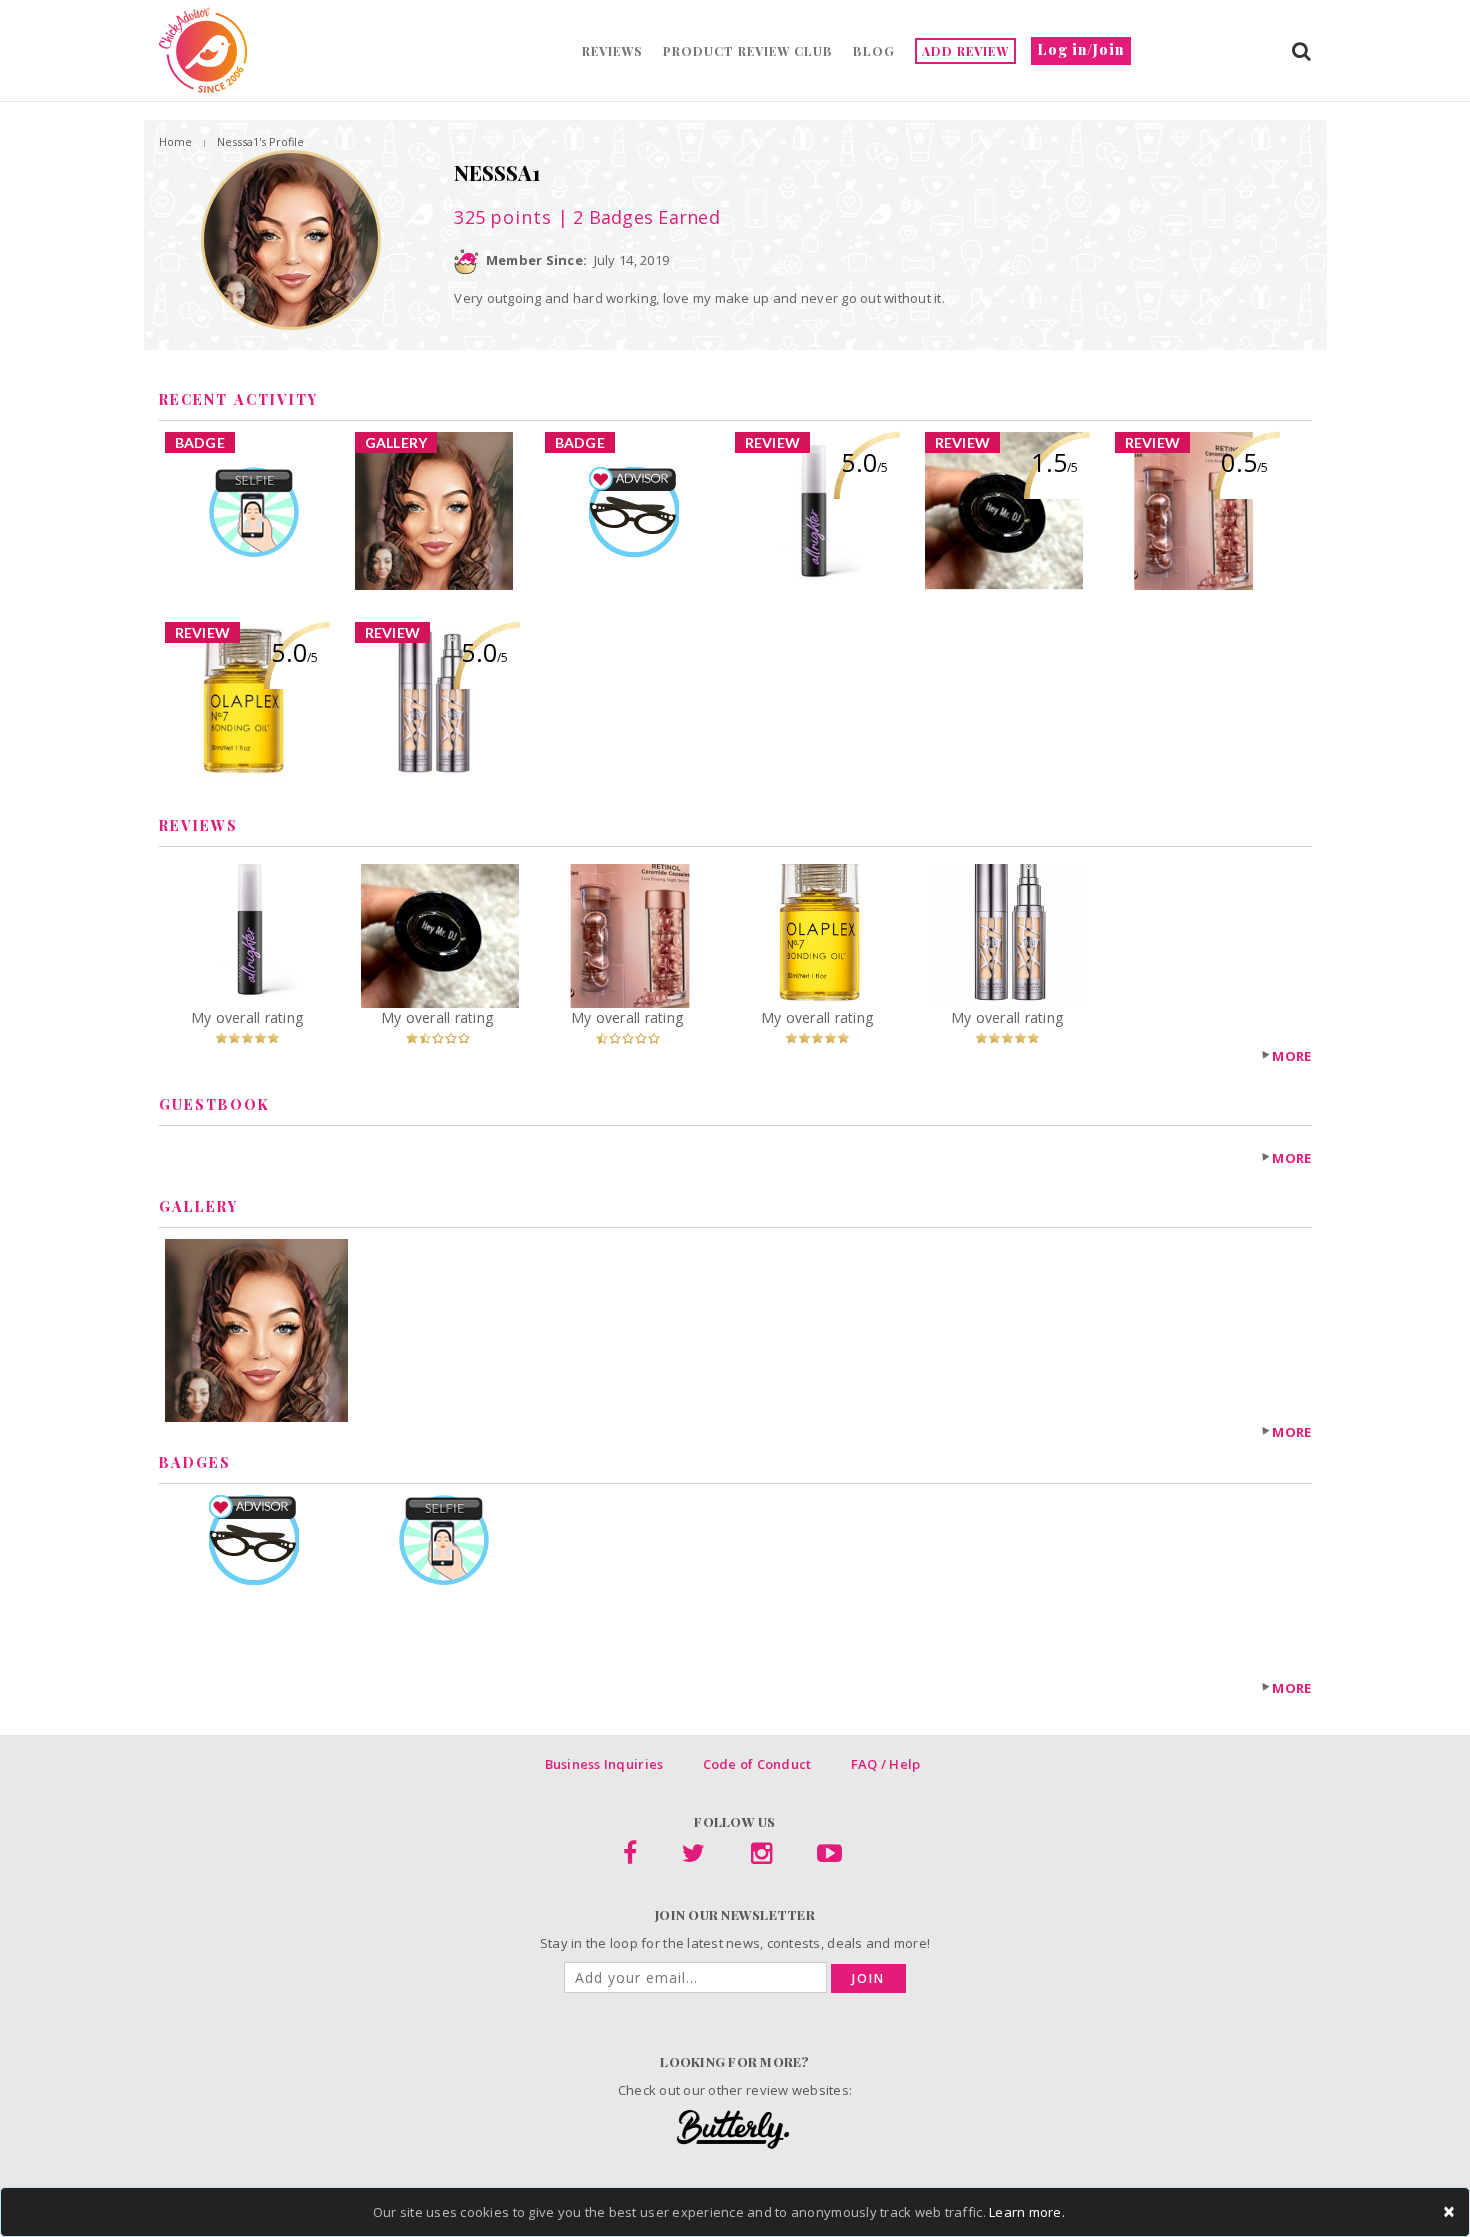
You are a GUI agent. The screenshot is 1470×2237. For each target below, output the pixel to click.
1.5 (1054, 462)
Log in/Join (1081, 49)
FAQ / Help (886, 1764)
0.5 (1244, 462)
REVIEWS (612, 51)
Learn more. (1027, 2212)
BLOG (874, 51)
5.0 (864, 462)
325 (503, 217)
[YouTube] (829, 1857)
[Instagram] (761, 1857)
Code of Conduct (757, 1764)
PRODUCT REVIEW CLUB (748, 51)
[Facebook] (630, 1857)
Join (868, 1978)
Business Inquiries (604, 1764)
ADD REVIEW (965, 51)
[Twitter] (693, 1857)
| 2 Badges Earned (636, 217)
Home (175, 141)
